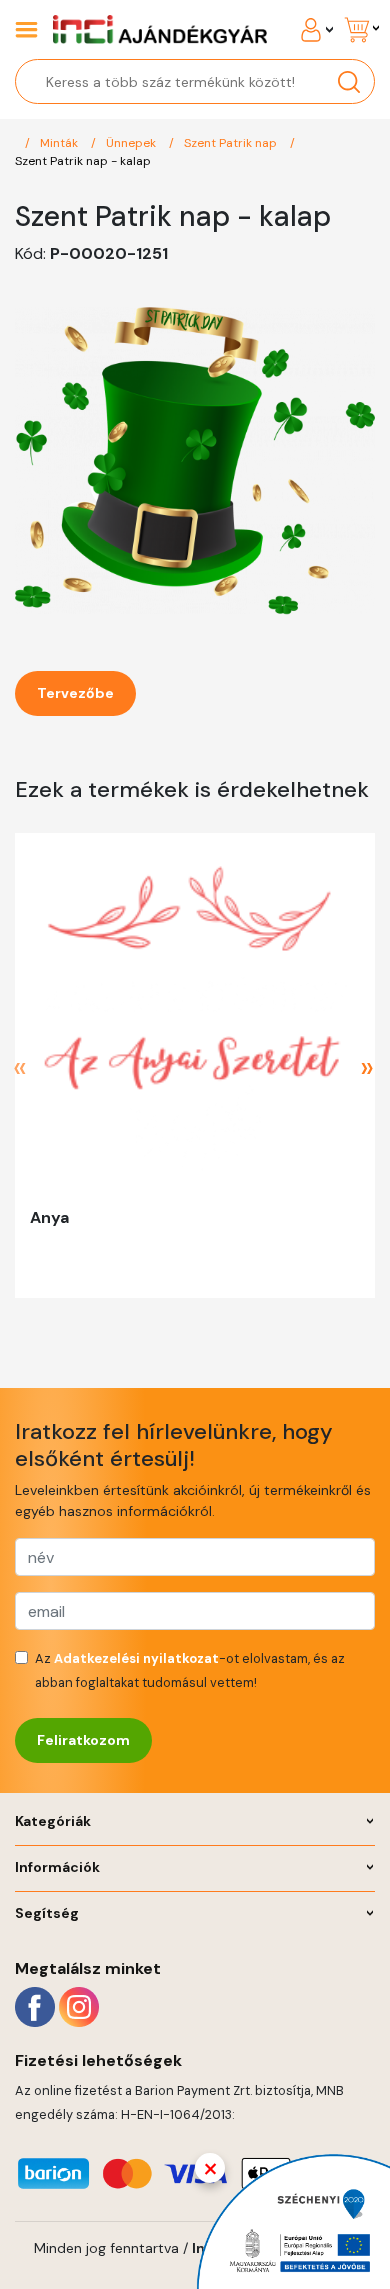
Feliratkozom (83, 1740)
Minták (60, 143)
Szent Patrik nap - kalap (83, 161)
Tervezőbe (75, 693)
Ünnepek (132, 143)
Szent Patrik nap (232, 143)
